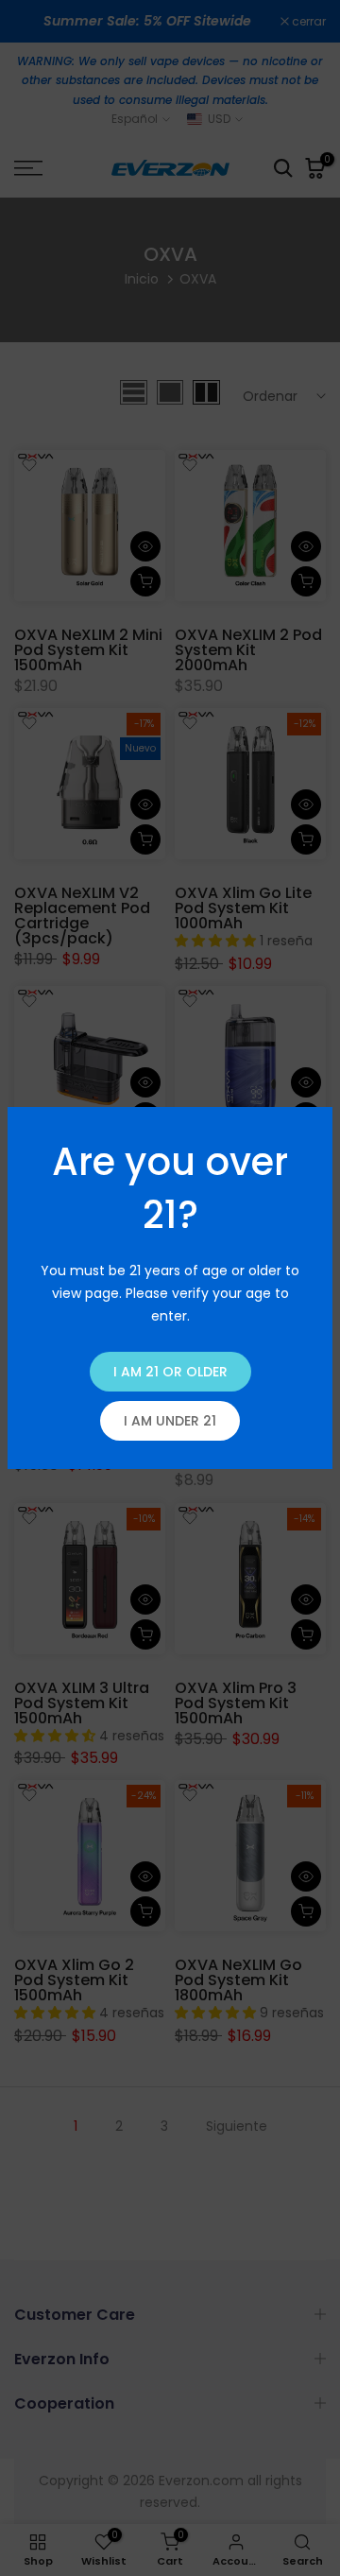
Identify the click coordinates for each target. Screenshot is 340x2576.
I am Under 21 (170, 1421)
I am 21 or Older (170, 1372)
